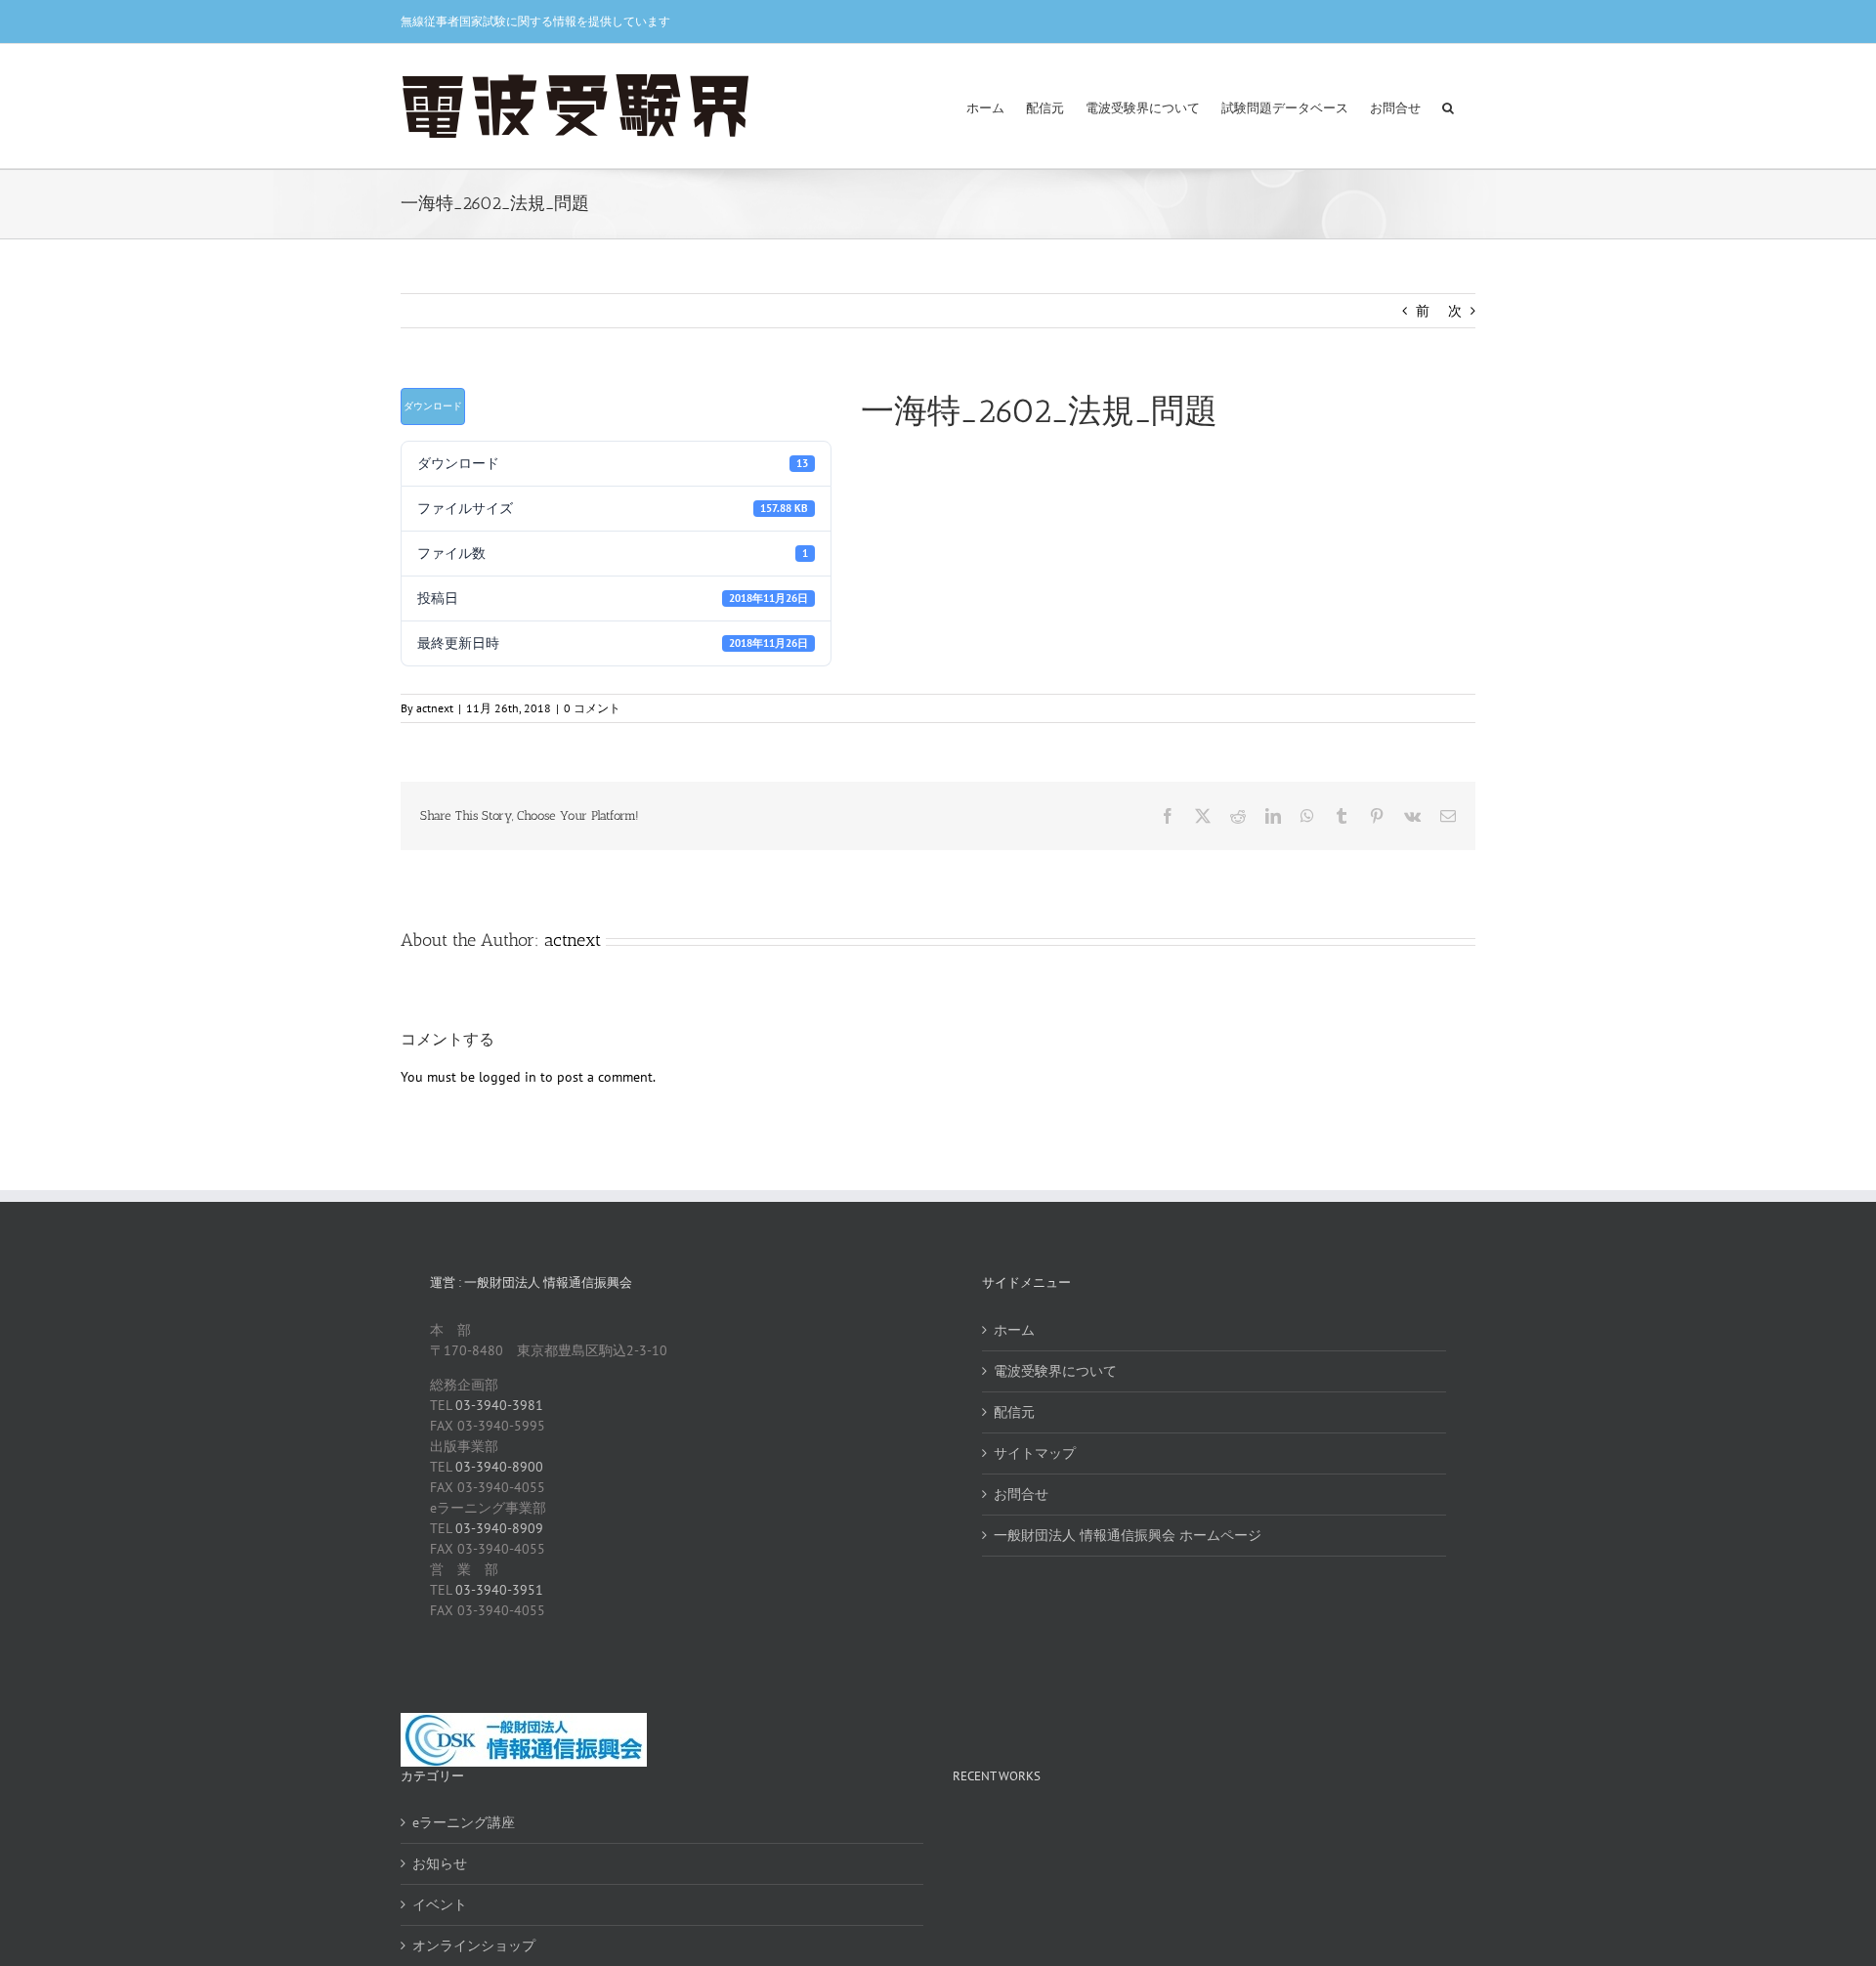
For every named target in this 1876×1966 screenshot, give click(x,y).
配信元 (1014, 1412)
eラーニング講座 (464, 1822)
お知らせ (440, 1863)
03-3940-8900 (499, 1467)
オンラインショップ (474, 1945)
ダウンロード (433, 406)
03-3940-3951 (499, 1590)
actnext (435, 708)
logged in (508, 1077)
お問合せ (1021, 1494)
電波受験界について (1055, 1371)
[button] (1448, 106)
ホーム (1014, 1330)
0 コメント (592, 708)
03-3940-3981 (499, 1405)
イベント (440, 1904)
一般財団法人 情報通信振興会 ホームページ (1128, 1535)
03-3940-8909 (499, 1528)
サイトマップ (1035, 1453)
